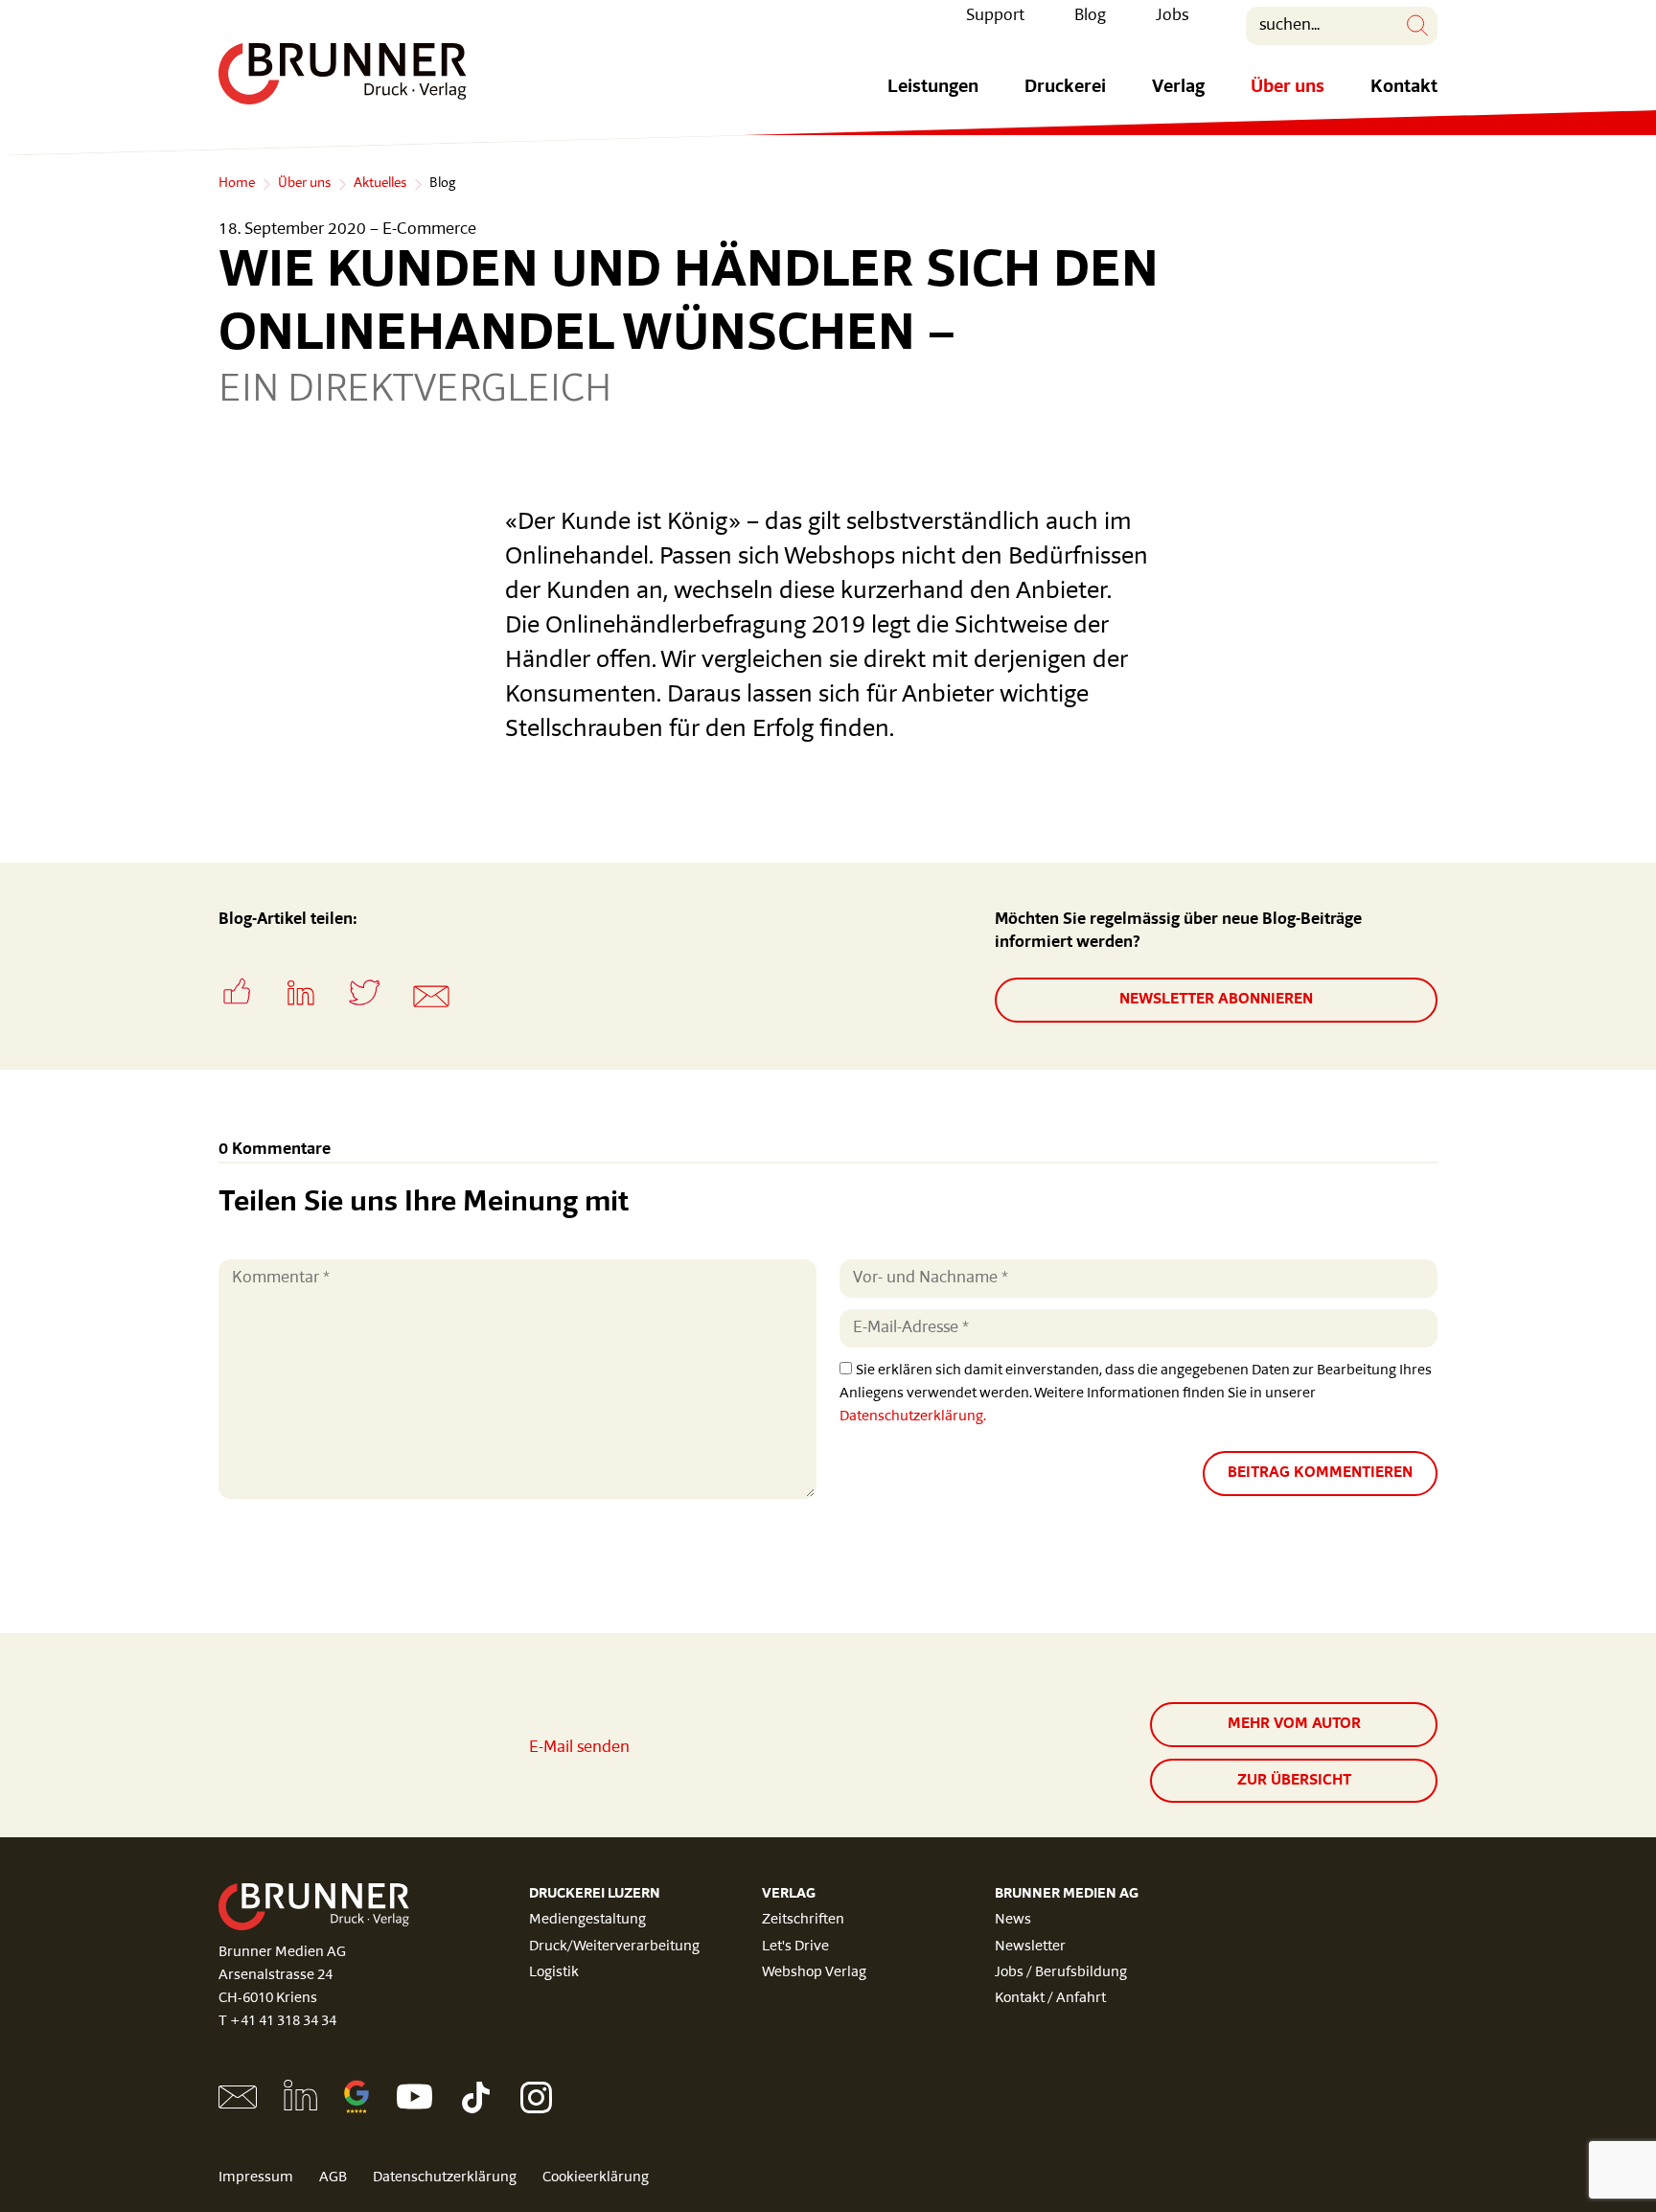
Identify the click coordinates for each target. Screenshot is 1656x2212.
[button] (250, 1012)
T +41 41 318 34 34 (277, 2022)
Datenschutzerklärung (445, 2178)
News (1013, 1920)
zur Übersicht (1294, 1781)
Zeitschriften (803, 1920)
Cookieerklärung (596, 2178)
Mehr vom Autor (1294, 1724)
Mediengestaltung (587, 1920)
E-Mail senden (579, 1748)
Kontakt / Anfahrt (1050, 1999)
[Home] (343, 74)
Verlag (1178, 88)
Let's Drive (795, 1947)
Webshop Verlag (814, 1973)
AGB (333, 2178)
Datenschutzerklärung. (913, 1417)
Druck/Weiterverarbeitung (614, 1947)
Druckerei (1065, 88)
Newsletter (1030, 1947)
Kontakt (1404, 88)
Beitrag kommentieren (1320, 1473)
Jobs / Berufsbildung (1061, 1973)
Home (237, 184)
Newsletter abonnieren (1216, 1000)
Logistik (554, 1973)
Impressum (256, 2178)
